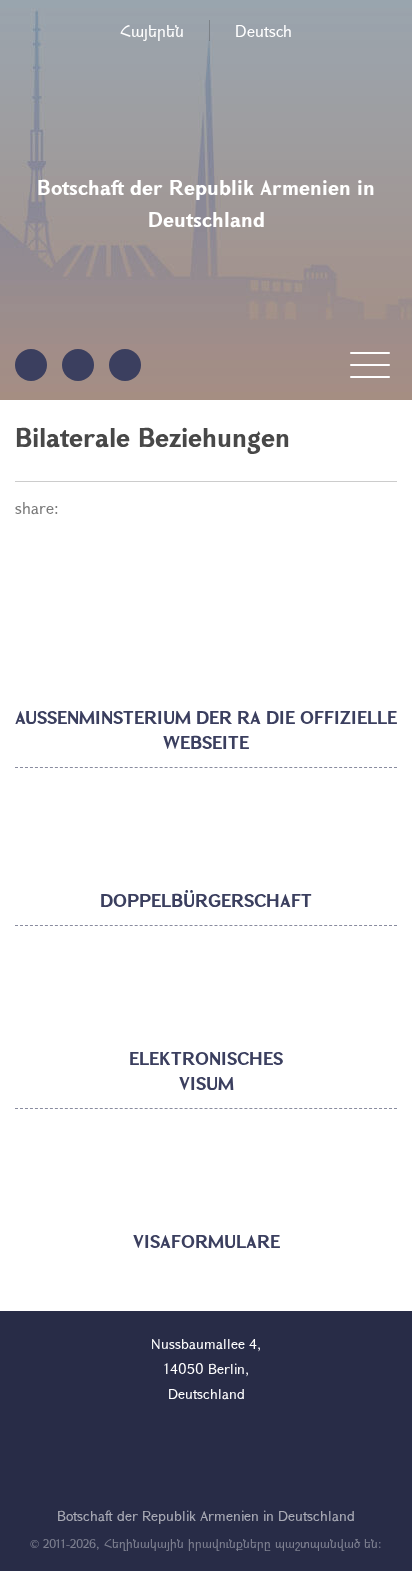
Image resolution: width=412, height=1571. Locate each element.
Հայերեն (152, 30)
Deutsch (263, 30)
